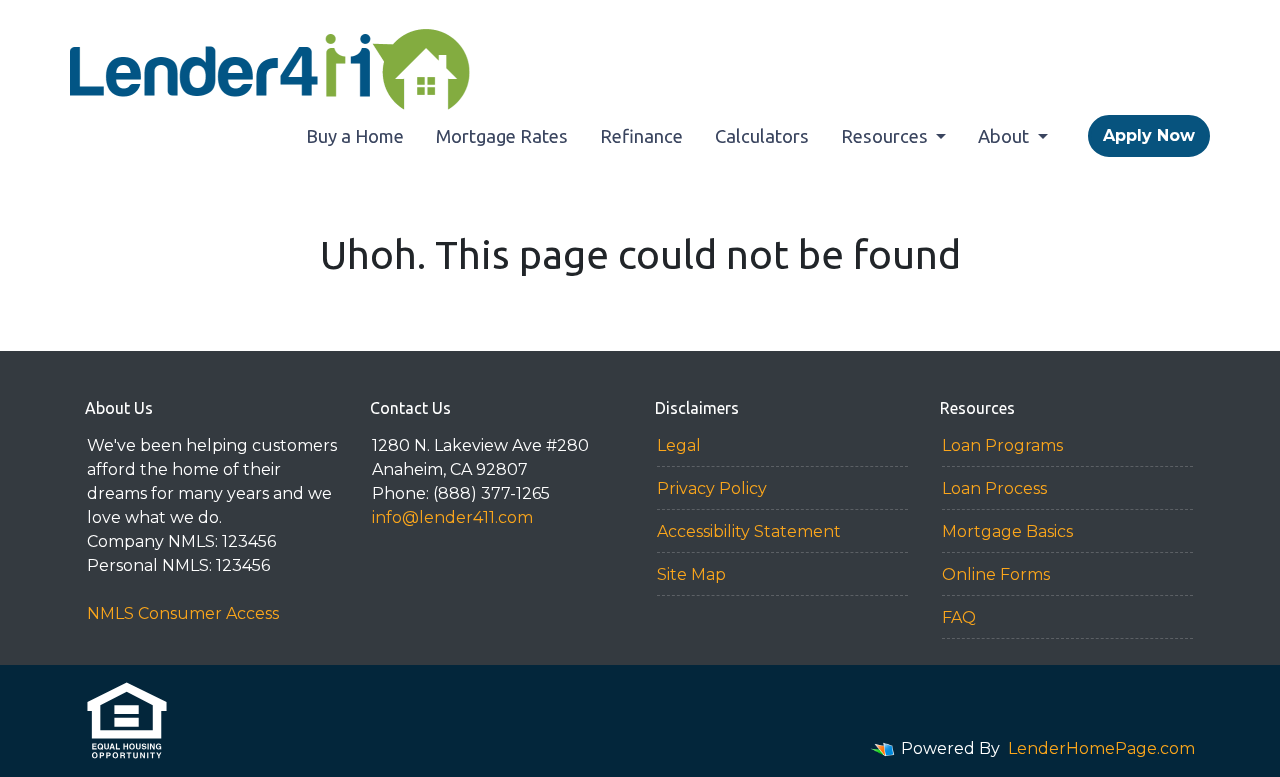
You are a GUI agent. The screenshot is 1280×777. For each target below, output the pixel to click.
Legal (679, 445)
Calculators (762, 136)
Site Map (691, 574)
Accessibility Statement (749, 531)
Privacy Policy (712, 488)
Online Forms (996, 574)
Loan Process (994, 488)
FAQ (959, 617)
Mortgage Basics (1007, 531)
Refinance (641, 136)
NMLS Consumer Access (183, 613)
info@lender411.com (452, 517)
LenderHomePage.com (1101, 748)
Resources (886, 136)
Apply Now (1149, 135)
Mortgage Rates (502, 136)
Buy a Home (355, 136)
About (1005, 136)
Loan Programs (1002, 445)
